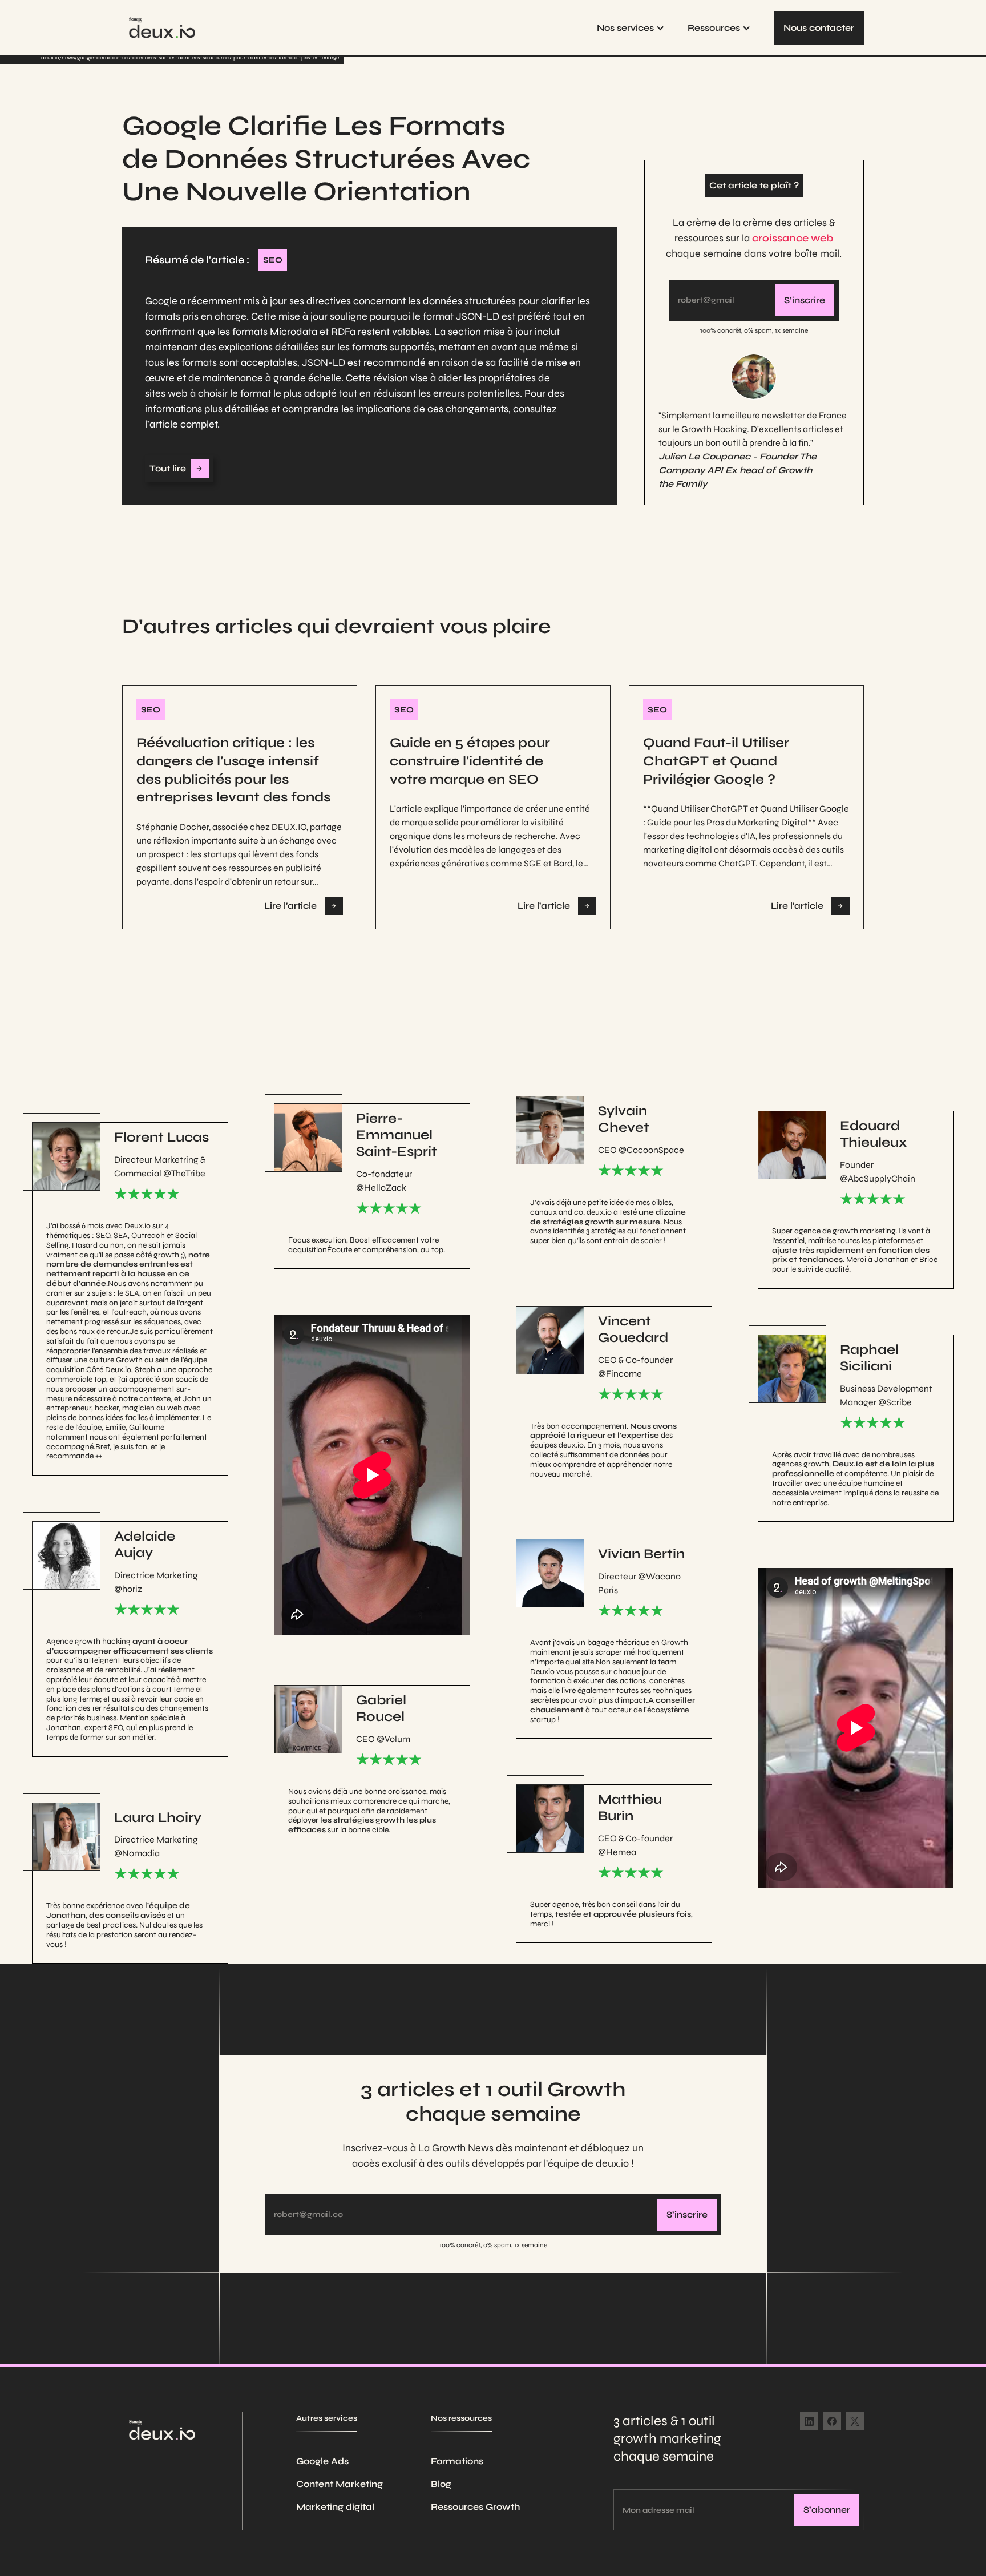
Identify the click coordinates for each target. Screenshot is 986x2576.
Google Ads (322, 2461)
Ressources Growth (475, 2507)
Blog (441, 2484)
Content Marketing (340, 2484)
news (68, 58)
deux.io (50, 58)
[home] (162, 28)
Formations (457, 2461)
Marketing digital (335, 2507)
